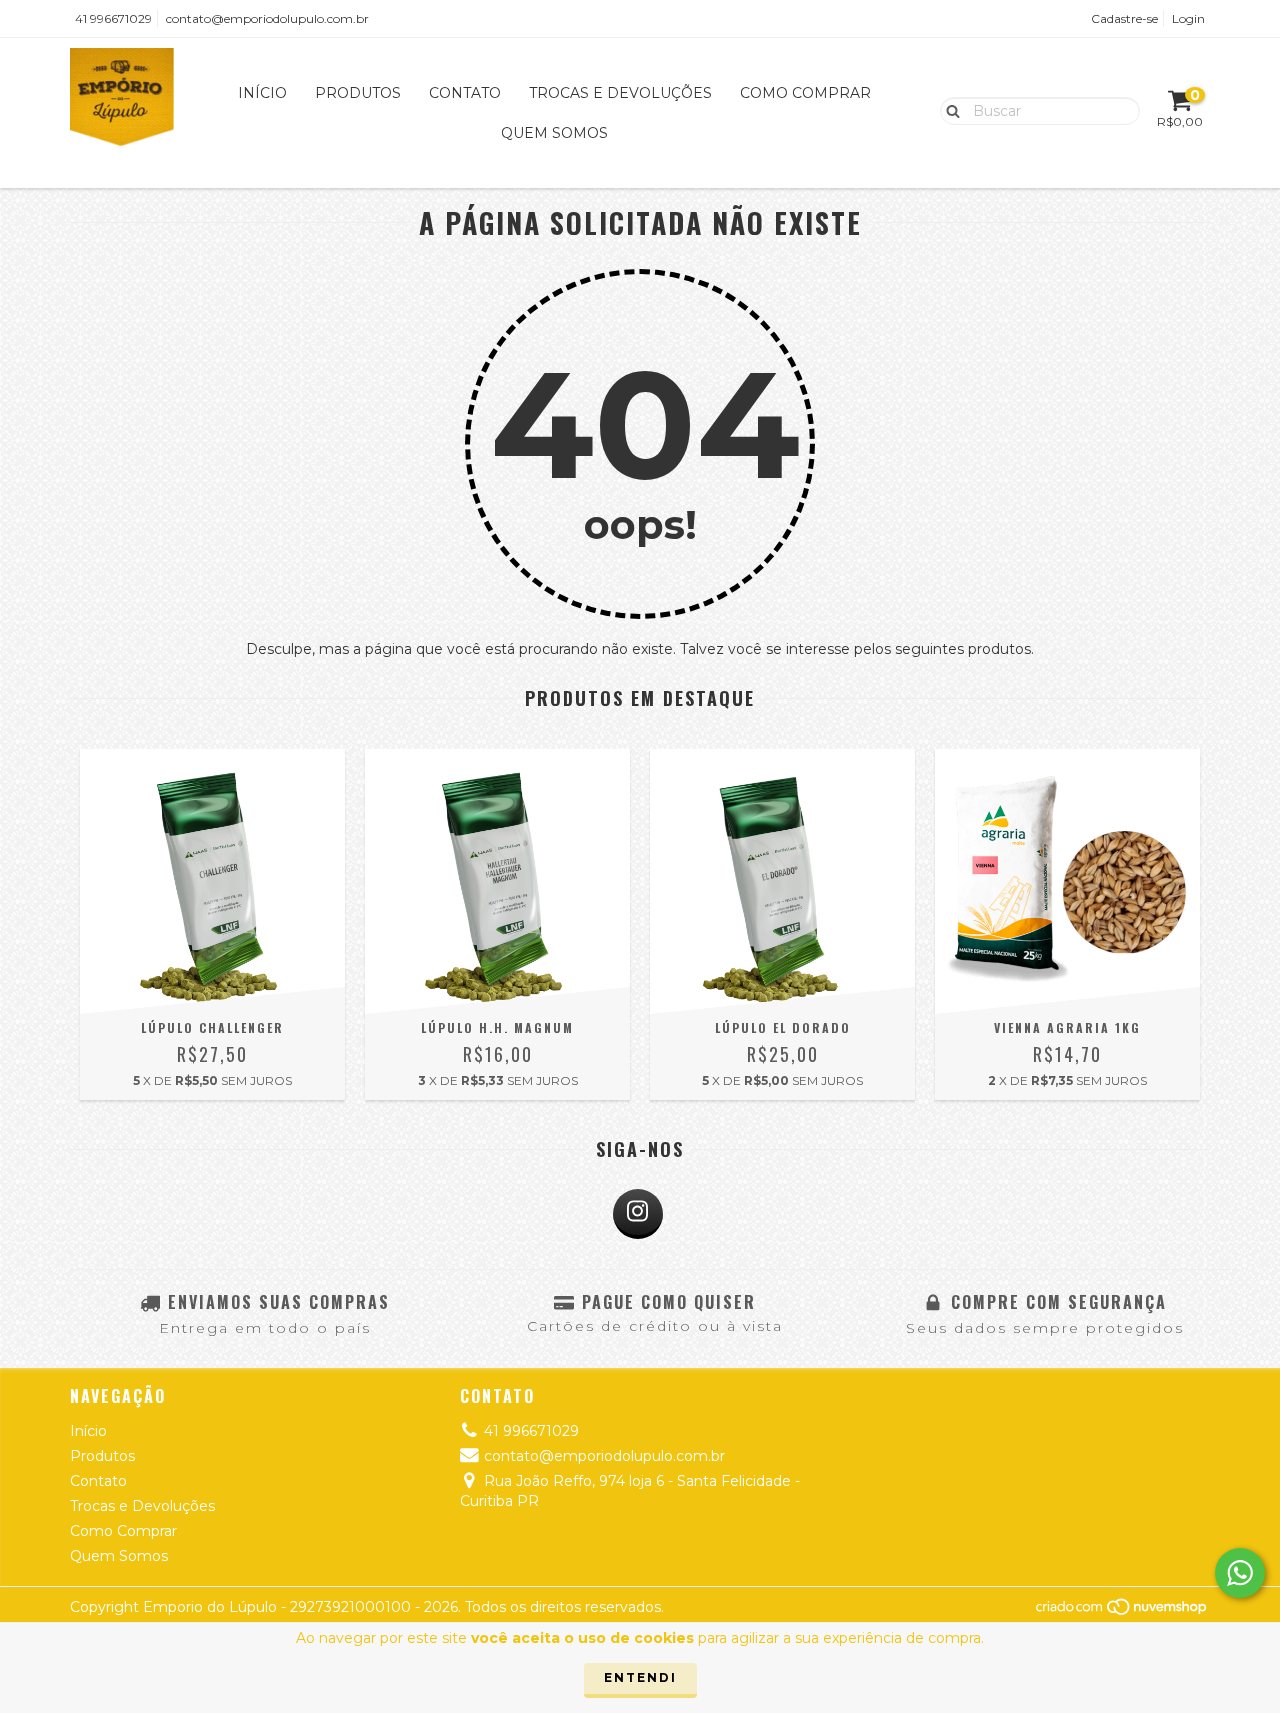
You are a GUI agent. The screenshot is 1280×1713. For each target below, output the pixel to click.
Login (1188, 18)
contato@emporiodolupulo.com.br (267, 18)
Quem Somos (554, 133)
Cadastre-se (1124, 18)
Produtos (358, 93)
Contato (465, 93)
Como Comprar (805, 93)
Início (262, 93)
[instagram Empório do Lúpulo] (638, 1214)
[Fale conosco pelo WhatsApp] (1240, 1573)
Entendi (640, 1677)
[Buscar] (948, 110)
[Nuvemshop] (1122, 1611)
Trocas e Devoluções (620, 93)
